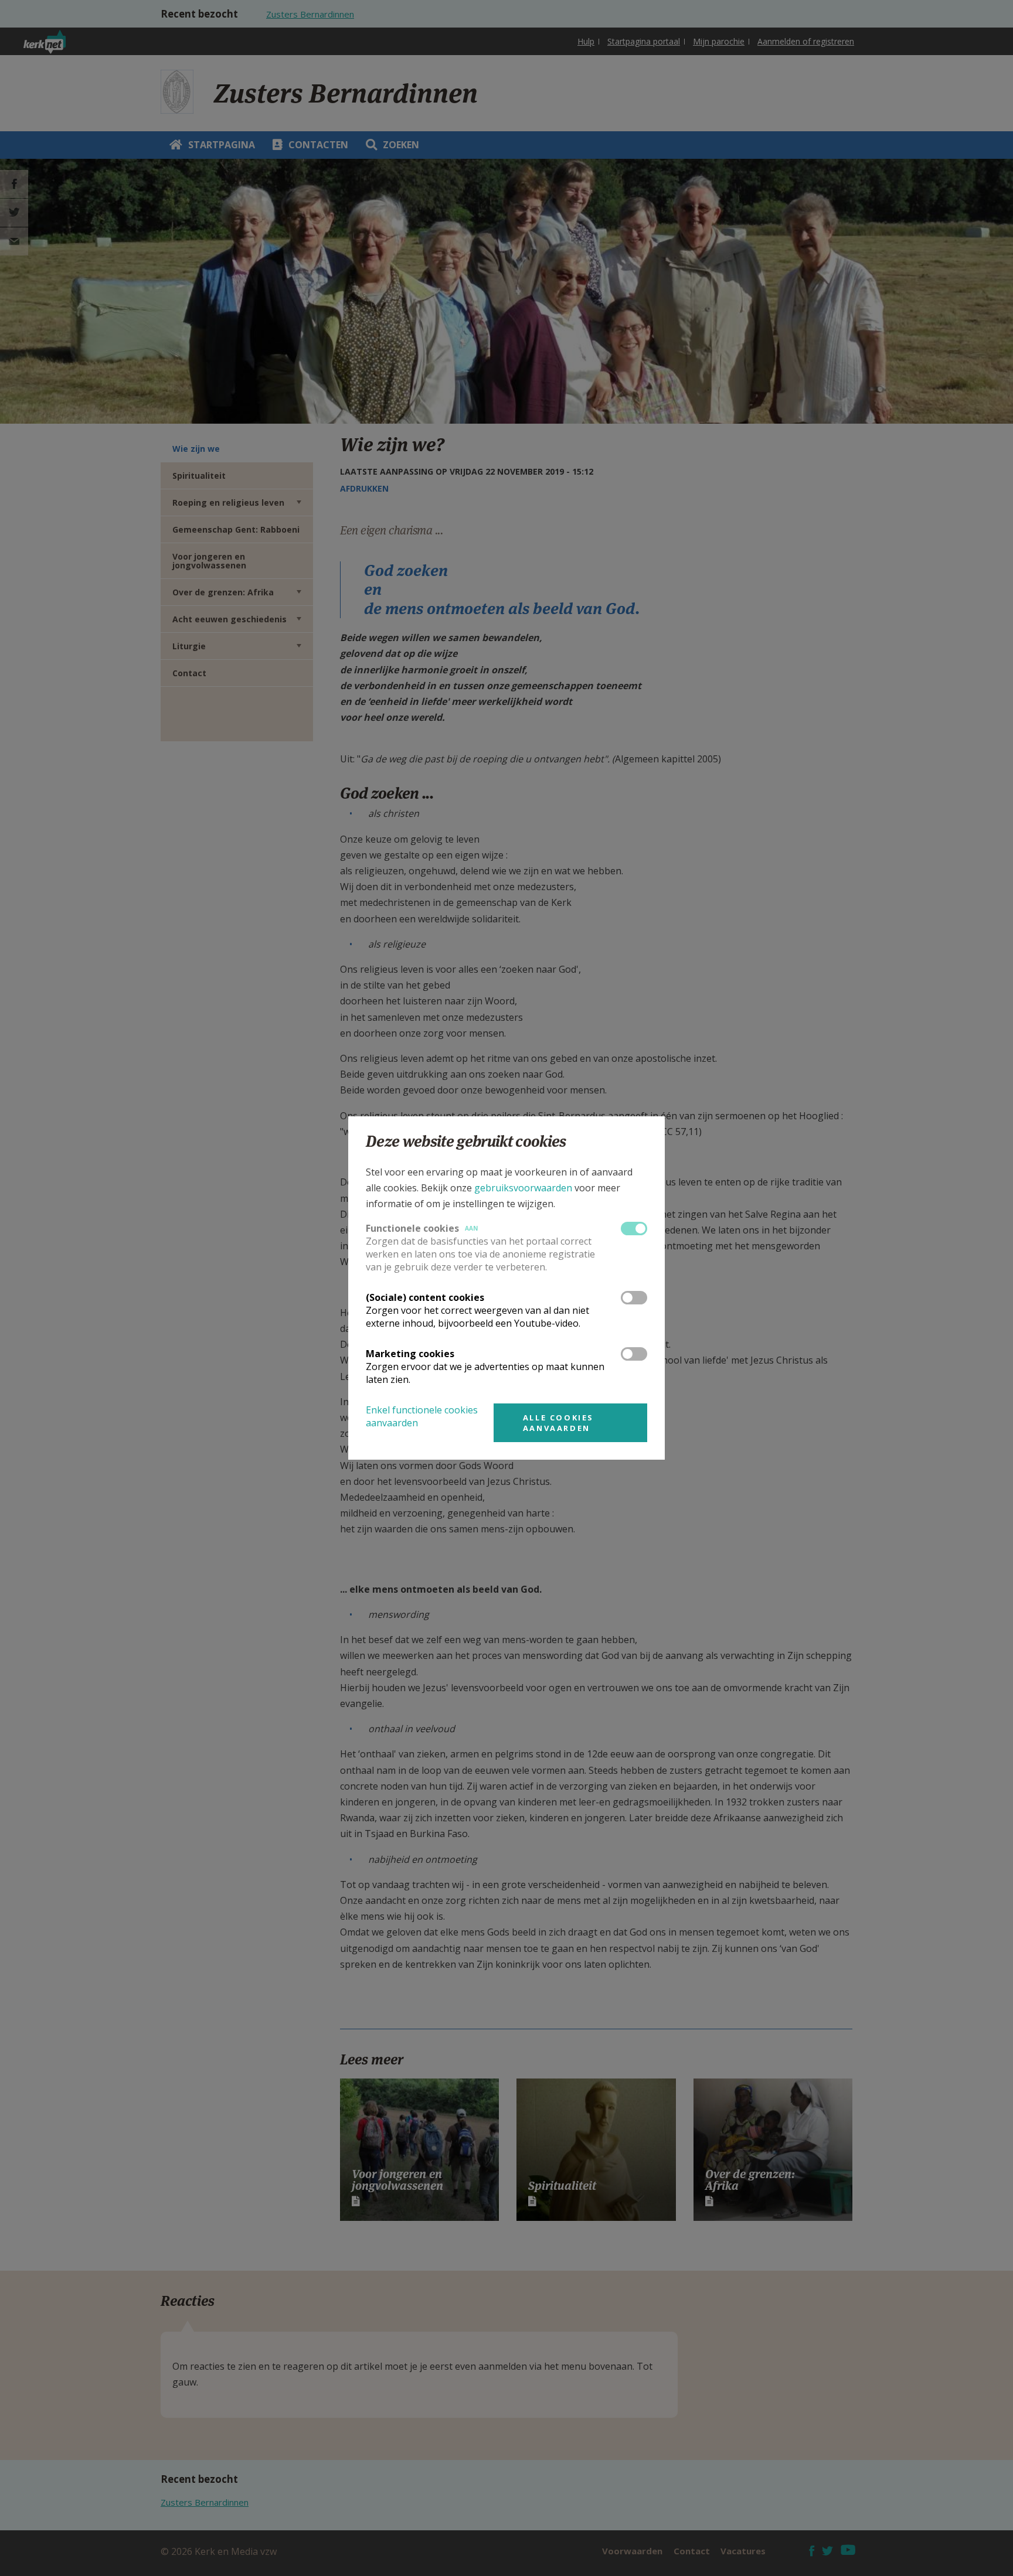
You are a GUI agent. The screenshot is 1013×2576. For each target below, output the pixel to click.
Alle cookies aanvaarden (558, 1423)
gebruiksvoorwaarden (523, 1188)
